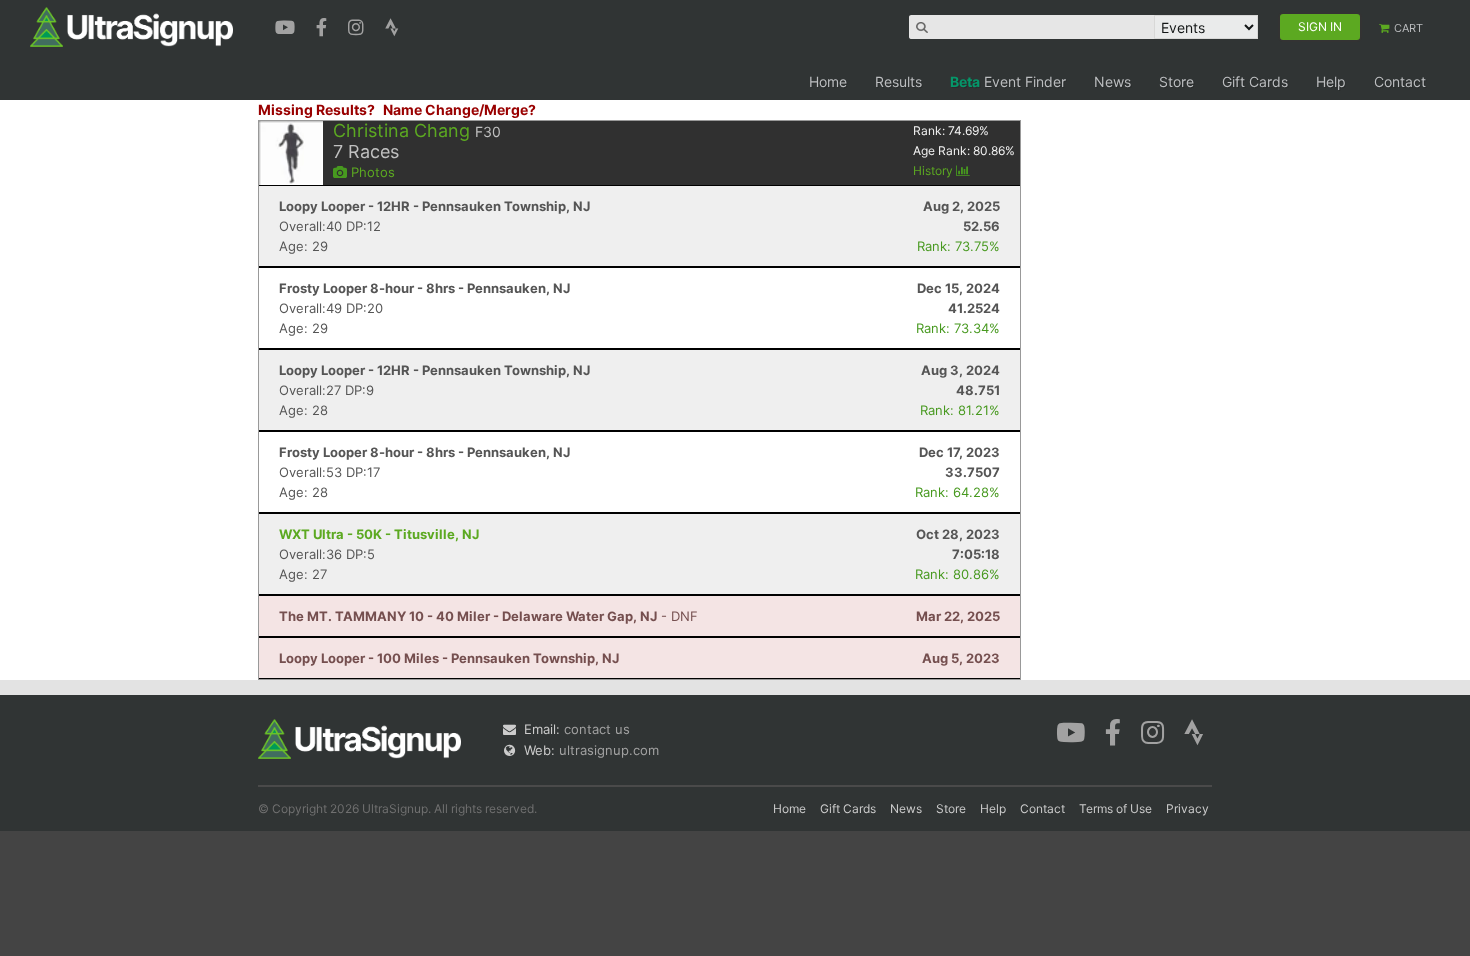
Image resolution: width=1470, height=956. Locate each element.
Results (898, 81)
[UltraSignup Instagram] (358, 25)
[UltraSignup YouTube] (287, 25)
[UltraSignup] (131, 26)
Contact (1400, 81)
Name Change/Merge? (459, 109)
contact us (597, 729)
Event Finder (1008, 81)
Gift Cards (1255, 81)
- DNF (488, 616)
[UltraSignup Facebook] (324, 25)
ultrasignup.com (609, 750)
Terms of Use (1115, 808)
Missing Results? (316, 109)
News (1112, 81)
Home (828, 81)
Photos (371, 172)
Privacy (1187, 808)
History (934, 170)
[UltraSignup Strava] (392, 25)
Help (1331, 81)
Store (1176, 81)
